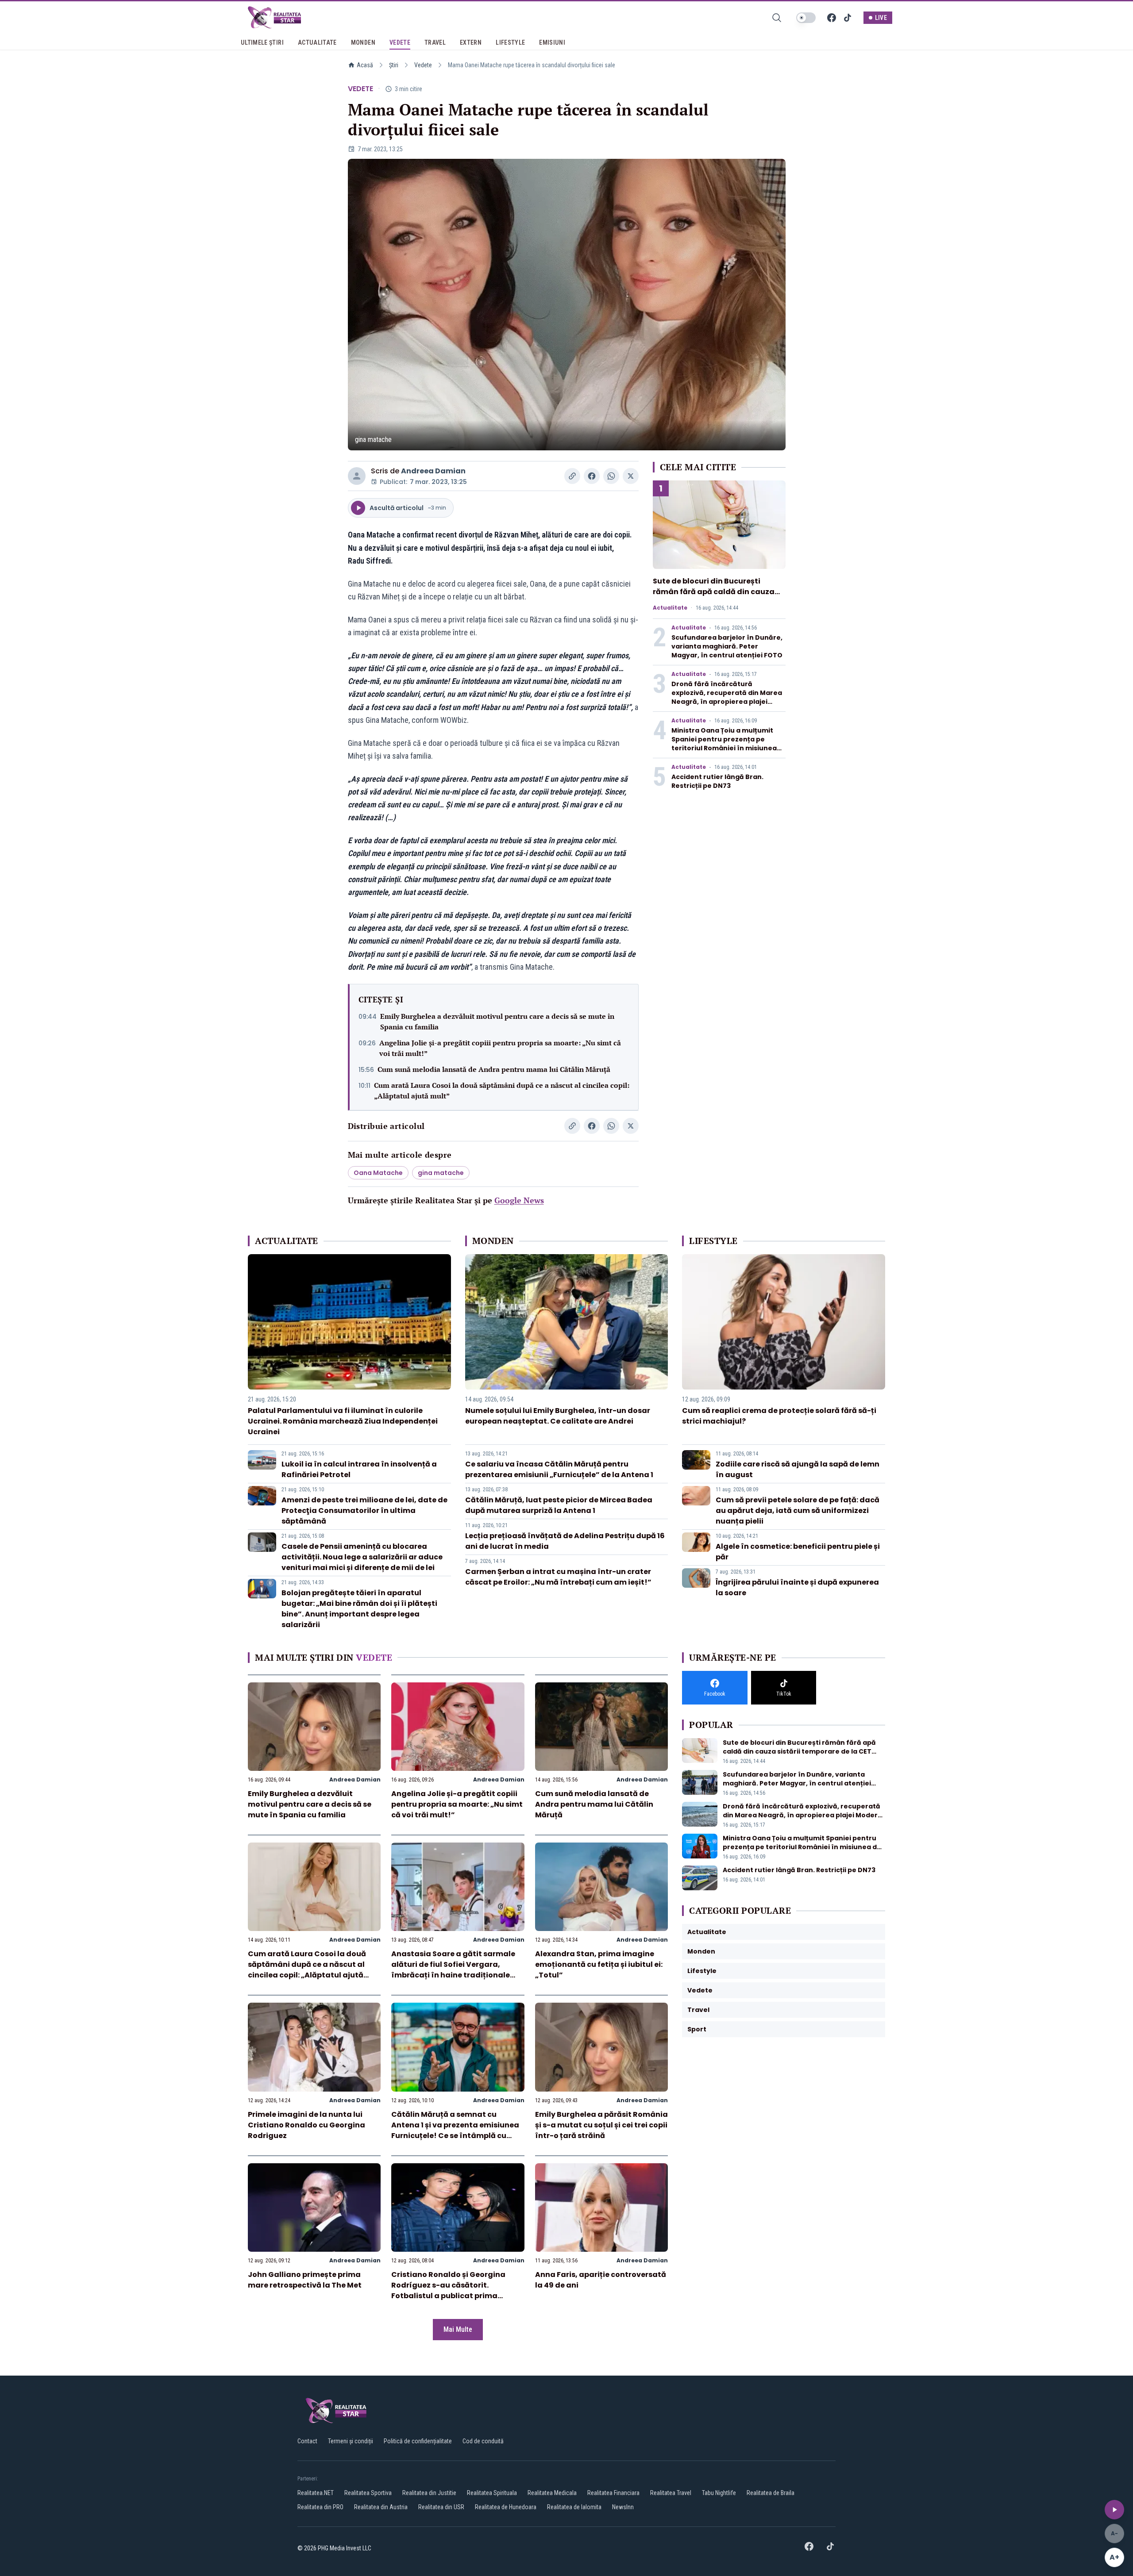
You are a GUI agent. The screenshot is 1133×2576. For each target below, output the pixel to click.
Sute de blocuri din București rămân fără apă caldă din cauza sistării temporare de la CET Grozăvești (714, 597)
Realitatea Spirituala (492, 2493)
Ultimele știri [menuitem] (262, 42)
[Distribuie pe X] (631, 476)
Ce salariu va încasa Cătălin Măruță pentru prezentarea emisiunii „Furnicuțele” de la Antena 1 (559, 1469)
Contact (307, 2441)
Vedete (423, 65)
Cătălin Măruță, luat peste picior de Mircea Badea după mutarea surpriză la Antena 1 (559, 1505)
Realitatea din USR (441, 2507)
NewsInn (623, 2507)
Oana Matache (378, 1173)
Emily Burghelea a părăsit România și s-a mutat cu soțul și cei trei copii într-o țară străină (601, 2125)
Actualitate (670, 608)
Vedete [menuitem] (400, 42)
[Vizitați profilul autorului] (357, 476)
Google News (519, 1200)
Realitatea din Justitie (429, 2493)
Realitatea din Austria (381, 2507)
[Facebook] (832, 18)
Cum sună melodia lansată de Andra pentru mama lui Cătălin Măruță (494, 1069)
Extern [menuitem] (471, 42)
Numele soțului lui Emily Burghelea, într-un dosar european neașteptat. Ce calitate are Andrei (558, 1416)
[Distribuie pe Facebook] (592, 476)
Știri (394, 65)
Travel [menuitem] (435, 42)
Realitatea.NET (316, 2493)
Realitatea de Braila (771, 2493)
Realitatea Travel (671, 2493)
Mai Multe (458, 2329)
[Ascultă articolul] (1114, 2510)
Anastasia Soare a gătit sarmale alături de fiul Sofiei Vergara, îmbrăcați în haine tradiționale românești (453, 1970)
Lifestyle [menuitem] (510, 42)
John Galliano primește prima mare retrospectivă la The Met (305, 2280)
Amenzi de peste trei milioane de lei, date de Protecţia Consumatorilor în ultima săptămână (364, 1511)
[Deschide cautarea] (777, 18)
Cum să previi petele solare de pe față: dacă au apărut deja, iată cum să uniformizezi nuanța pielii (798, 1511)
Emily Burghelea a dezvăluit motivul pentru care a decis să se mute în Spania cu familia (497, 1021)
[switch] (806, 18)
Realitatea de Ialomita (574, 2507)
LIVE (881, 18)
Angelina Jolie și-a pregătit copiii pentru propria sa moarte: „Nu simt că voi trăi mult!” (500, 1048)
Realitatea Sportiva (368, 2493)
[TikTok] (848, 18)
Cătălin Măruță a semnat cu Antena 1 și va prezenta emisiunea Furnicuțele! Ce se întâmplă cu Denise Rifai (455, 2130)
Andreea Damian (433, 471)
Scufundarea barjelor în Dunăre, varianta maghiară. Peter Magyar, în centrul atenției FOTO (727, 646)
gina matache (441, 1173)
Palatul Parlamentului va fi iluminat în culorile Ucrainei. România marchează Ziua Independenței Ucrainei (343, 1421)
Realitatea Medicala (552, 2493)
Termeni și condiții (351, 2441)
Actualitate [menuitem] (317, 42)
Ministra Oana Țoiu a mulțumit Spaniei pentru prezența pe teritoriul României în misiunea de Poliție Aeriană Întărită (724, 744)
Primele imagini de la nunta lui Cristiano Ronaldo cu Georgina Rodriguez (306, 2125)
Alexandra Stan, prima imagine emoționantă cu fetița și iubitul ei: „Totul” (599, 1964)
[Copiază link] (572, 476)
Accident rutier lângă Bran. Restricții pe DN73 (717, 781)
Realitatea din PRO (320, 2507)
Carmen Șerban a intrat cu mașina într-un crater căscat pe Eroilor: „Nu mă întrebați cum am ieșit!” (558, 1577)
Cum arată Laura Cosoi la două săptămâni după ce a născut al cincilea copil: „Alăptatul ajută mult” (502, 1090)
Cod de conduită (483, 2441)
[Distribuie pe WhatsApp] (611, 476)
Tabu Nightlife (719, 2493)
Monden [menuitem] (363, 42)
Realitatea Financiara (613, 2493)
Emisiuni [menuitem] (552, 42)
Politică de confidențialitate (418, 2441)
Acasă (365, 65)
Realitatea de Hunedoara (506, 2507)
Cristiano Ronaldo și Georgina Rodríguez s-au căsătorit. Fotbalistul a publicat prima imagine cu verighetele (448, 2290)
